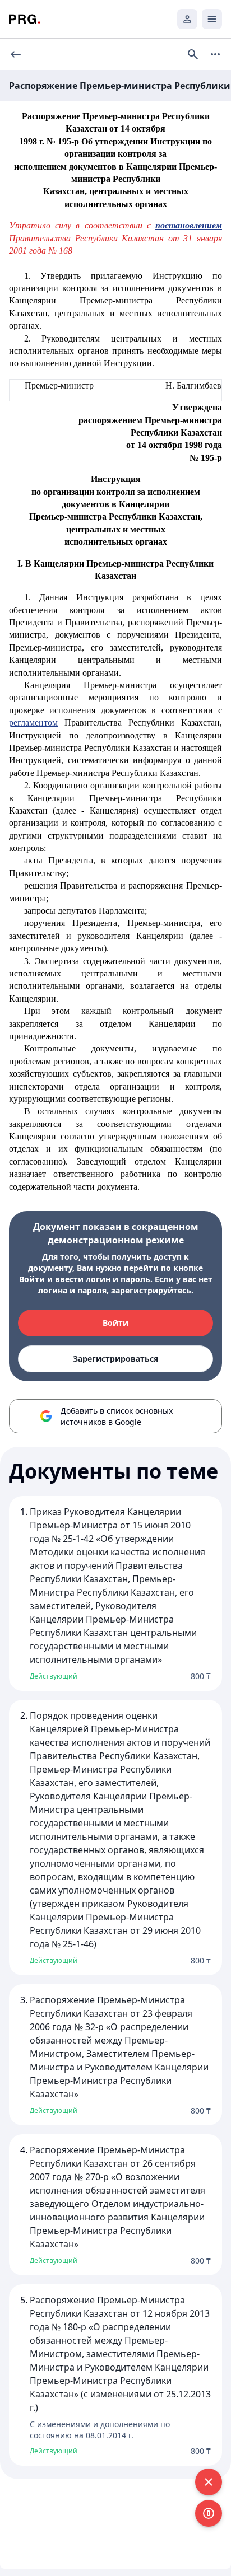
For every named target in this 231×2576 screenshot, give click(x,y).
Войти (115, 1323)
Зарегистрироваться (115, 1359)
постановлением (189, 225)
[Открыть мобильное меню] (212, 19)
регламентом (33, 723)
